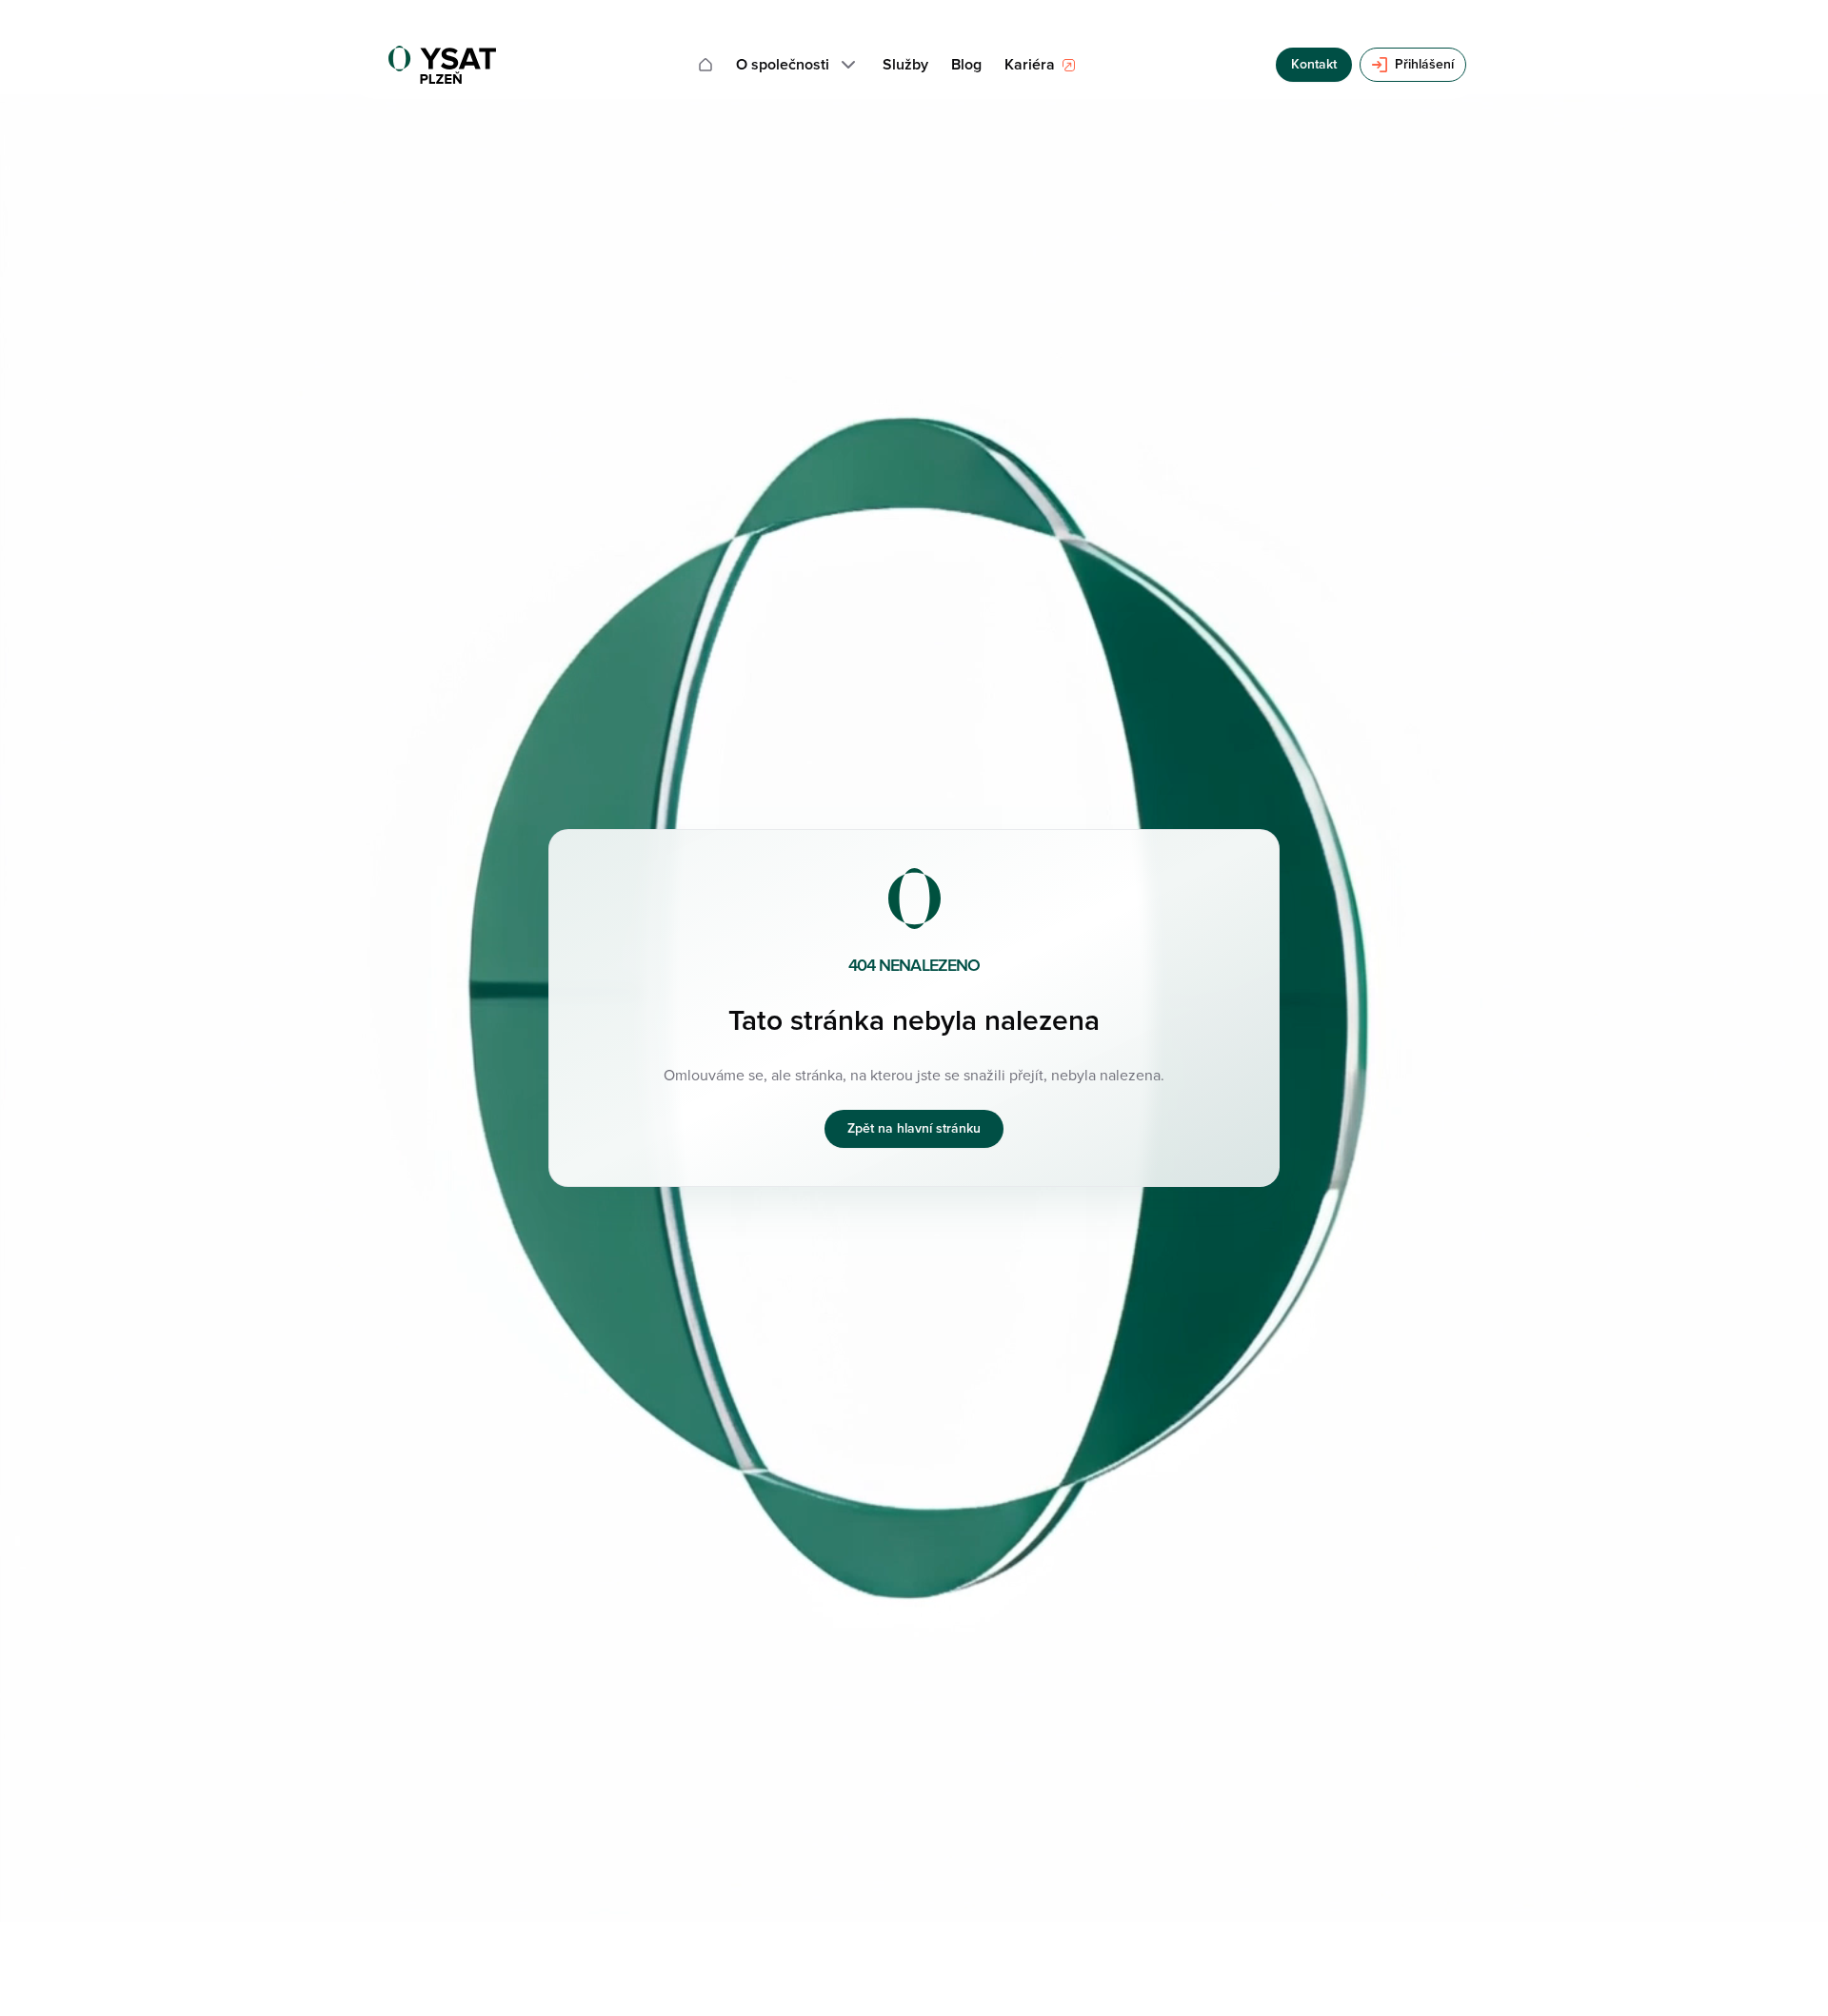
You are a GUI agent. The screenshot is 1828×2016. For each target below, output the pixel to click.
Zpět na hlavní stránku (914, 1128)
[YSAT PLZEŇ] (442, 65)
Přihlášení (1424, 64)
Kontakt (1314, 64)
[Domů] (705, 65)
